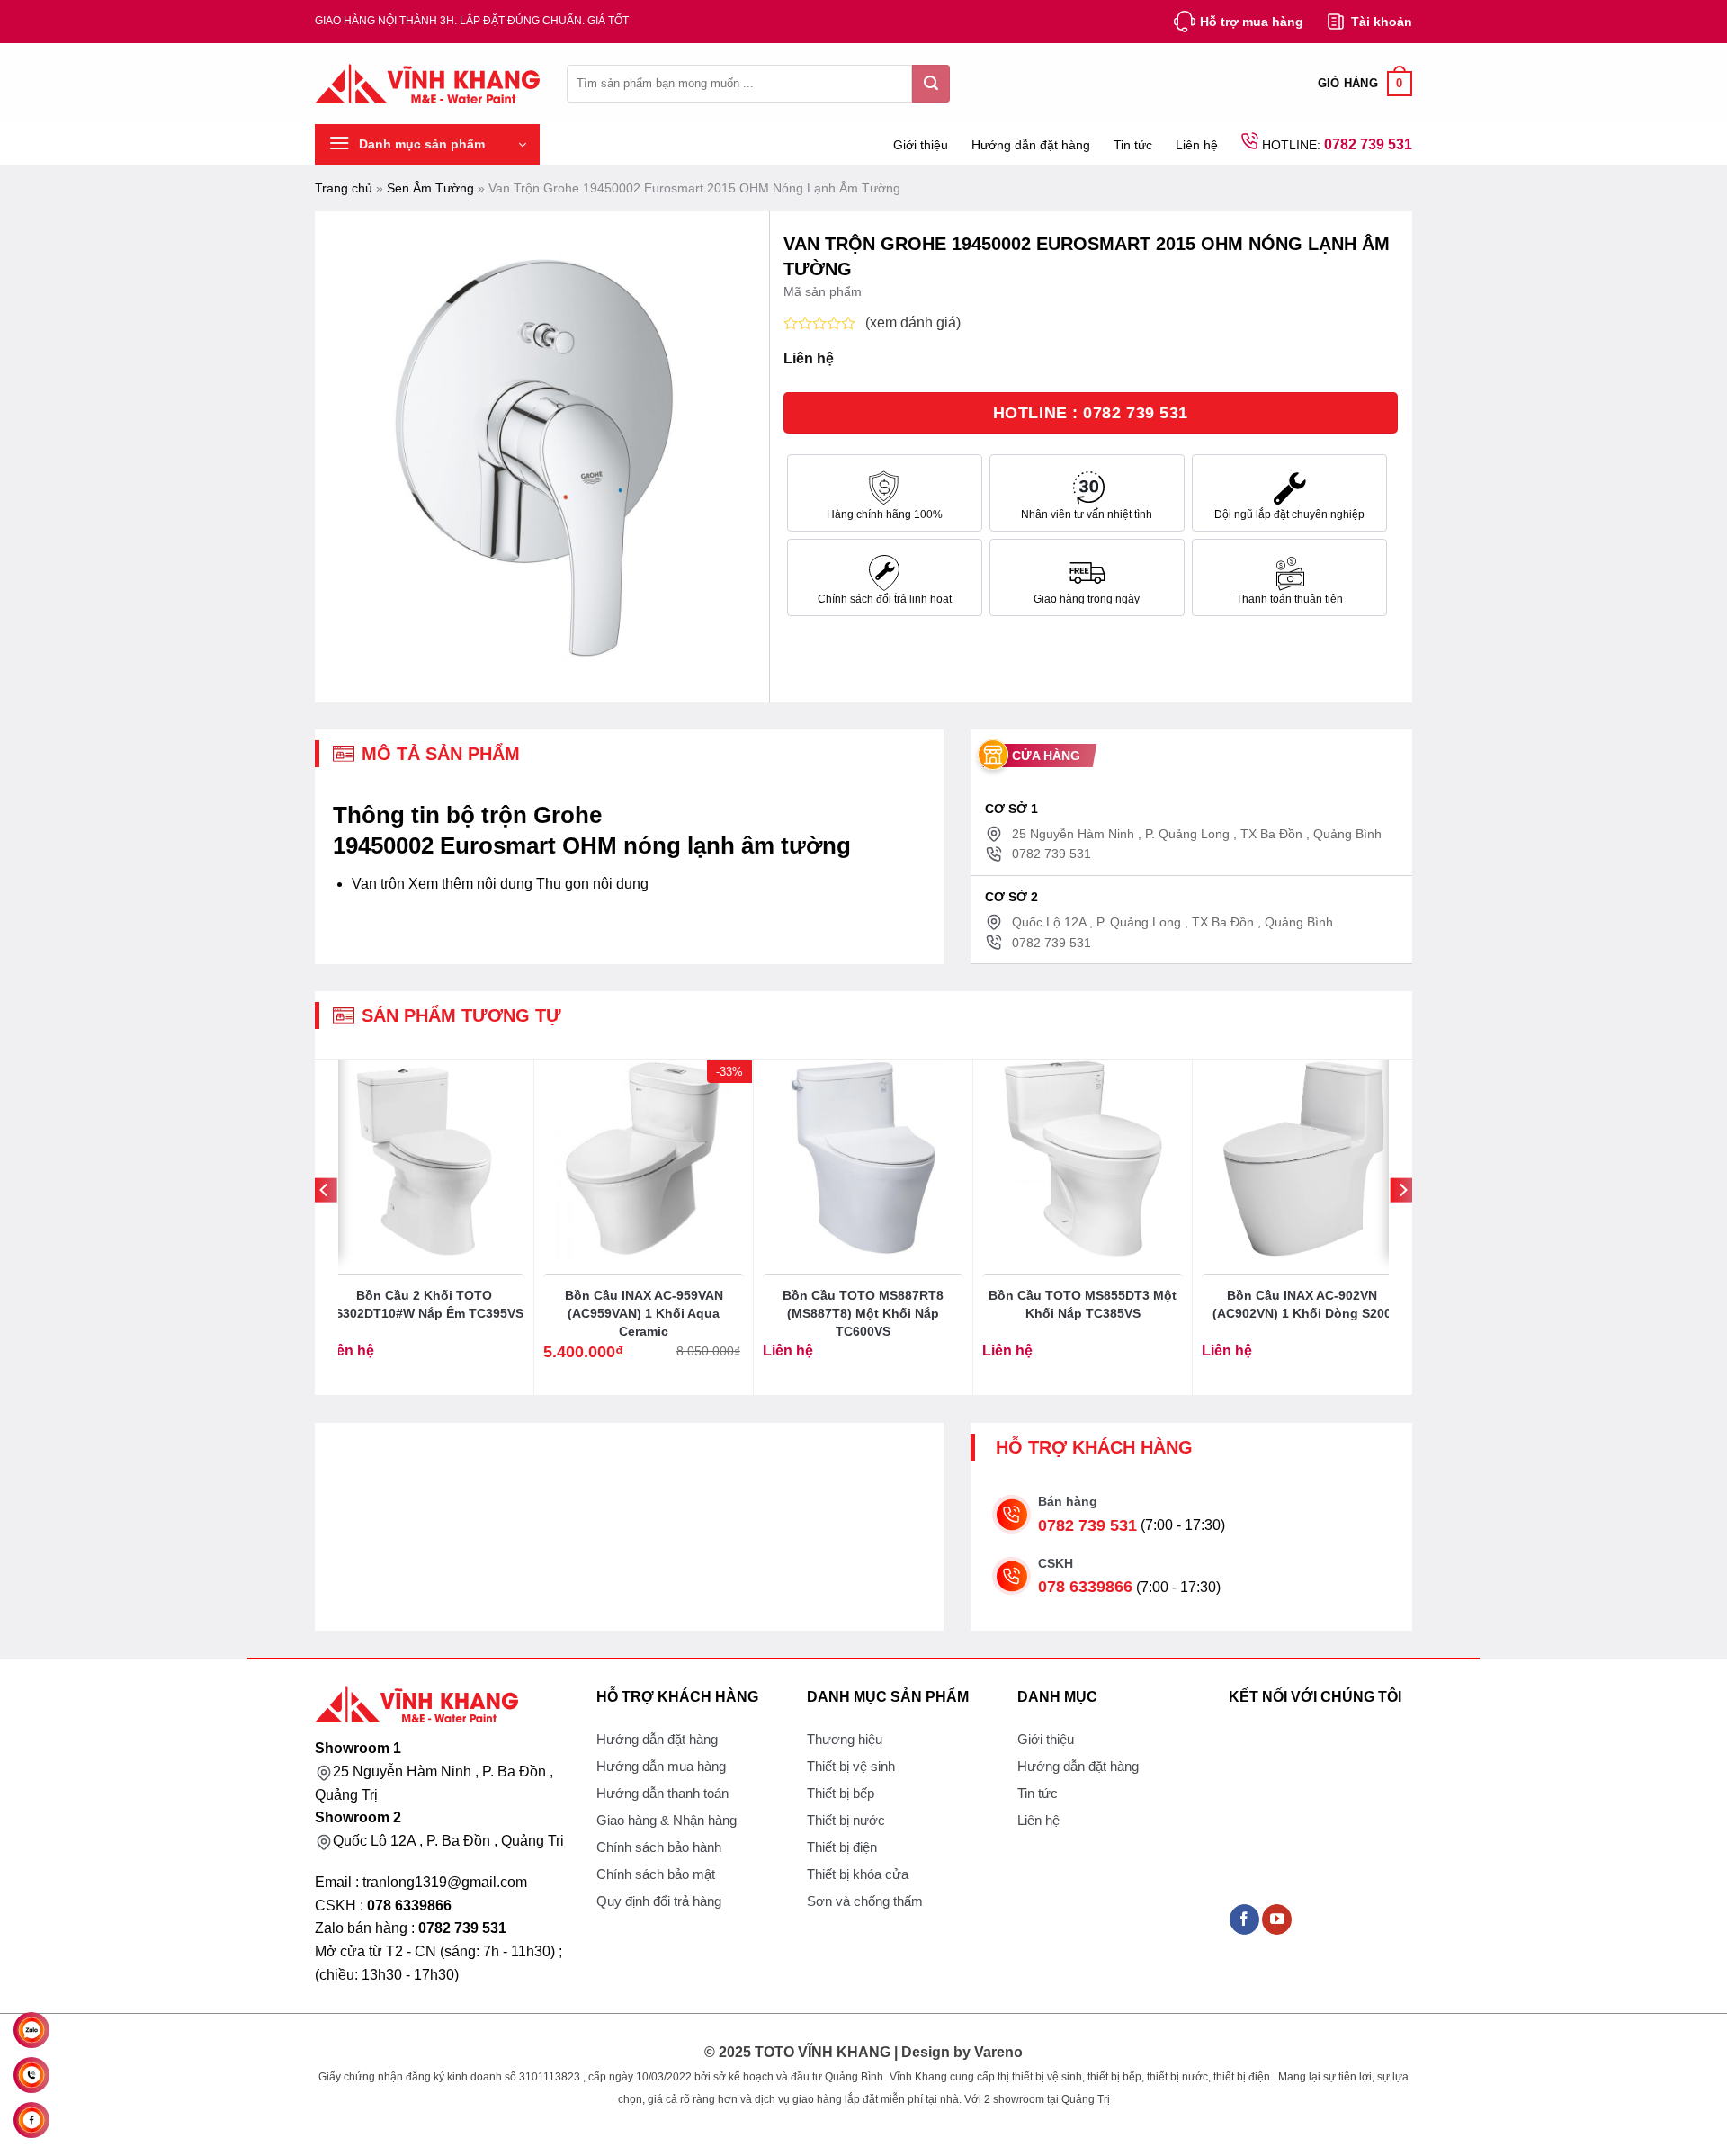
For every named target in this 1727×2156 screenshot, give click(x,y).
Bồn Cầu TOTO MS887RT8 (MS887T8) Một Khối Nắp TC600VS (863, 1313)
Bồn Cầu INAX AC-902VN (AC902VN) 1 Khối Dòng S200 (1302, 1304)
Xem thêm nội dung (470, 884)
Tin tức (1133, 145)
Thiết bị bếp (841, 1793)
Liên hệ (1197, 145)
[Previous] (325, 1226)
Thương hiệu (845, 1739)
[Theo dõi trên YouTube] (1277, 1919)
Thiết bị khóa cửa (858, 1874)
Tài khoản (1382, 22)
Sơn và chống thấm (865, 1901)
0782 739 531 (1366, 144)
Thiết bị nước (846, 1820)
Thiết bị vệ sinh (851, 1766)
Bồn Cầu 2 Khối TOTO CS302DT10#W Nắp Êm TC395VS (425, 1304)
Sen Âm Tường (430, 188)
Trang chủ (344, 188)
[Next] (1402, 1226)
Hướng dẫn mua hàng (661, 1766)
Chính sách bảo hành (659, 1847)
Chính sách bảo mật (656, 1874)
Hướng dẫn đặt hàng (1031, 145)
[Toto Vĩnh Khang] (427, 84)
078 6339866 (1085, 1587)
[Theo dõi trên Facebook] (1244, 1919)
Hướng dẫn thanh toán (662, 1793)
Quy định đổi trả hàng (659, 1901)
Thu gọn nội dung (592, 884)
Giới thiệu (921, 145)
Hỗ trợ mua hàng (1252, 22)
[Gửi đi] (931, 84)
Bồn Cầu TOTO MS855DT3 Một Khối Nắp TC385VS (1083, 1304)
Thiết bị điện (842, 1847)
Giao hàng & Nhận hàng (667, 1820)
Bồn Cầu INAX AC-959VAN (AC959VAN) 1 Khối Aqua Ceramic (644, 1313)
